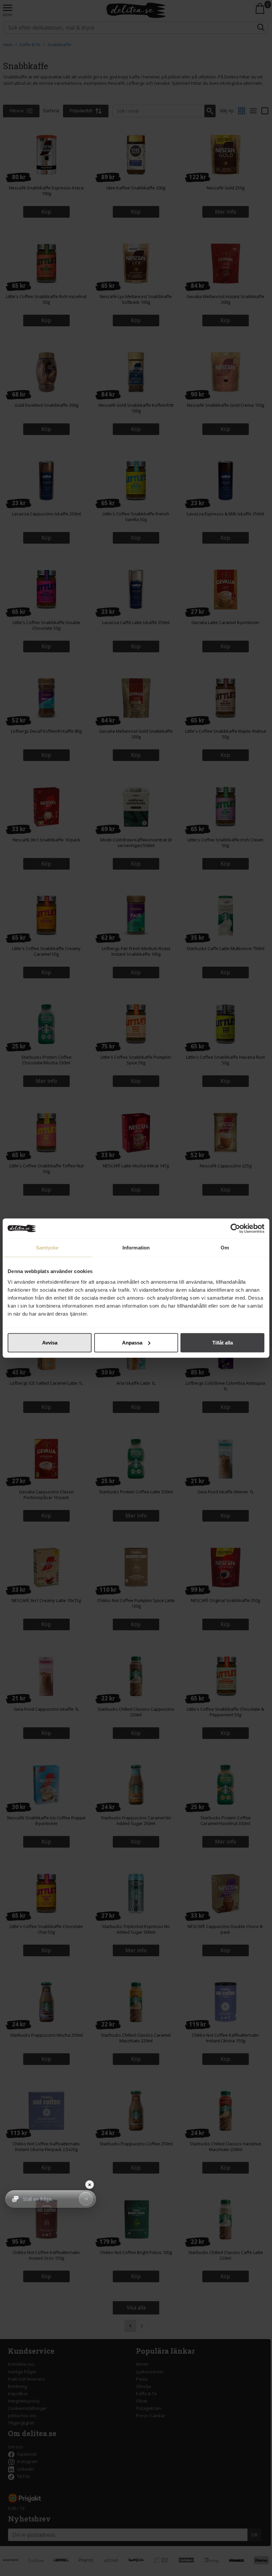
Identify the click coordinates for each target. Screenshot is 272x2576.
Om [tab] (225, 1248)
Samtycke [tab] (47, 1248)
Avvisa (50, 1342)
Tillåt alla (223, 1342)
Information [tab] (136, 1248)
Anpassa (132, 1342)
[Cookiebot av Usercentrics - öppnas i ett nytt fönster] (235, 1229)
